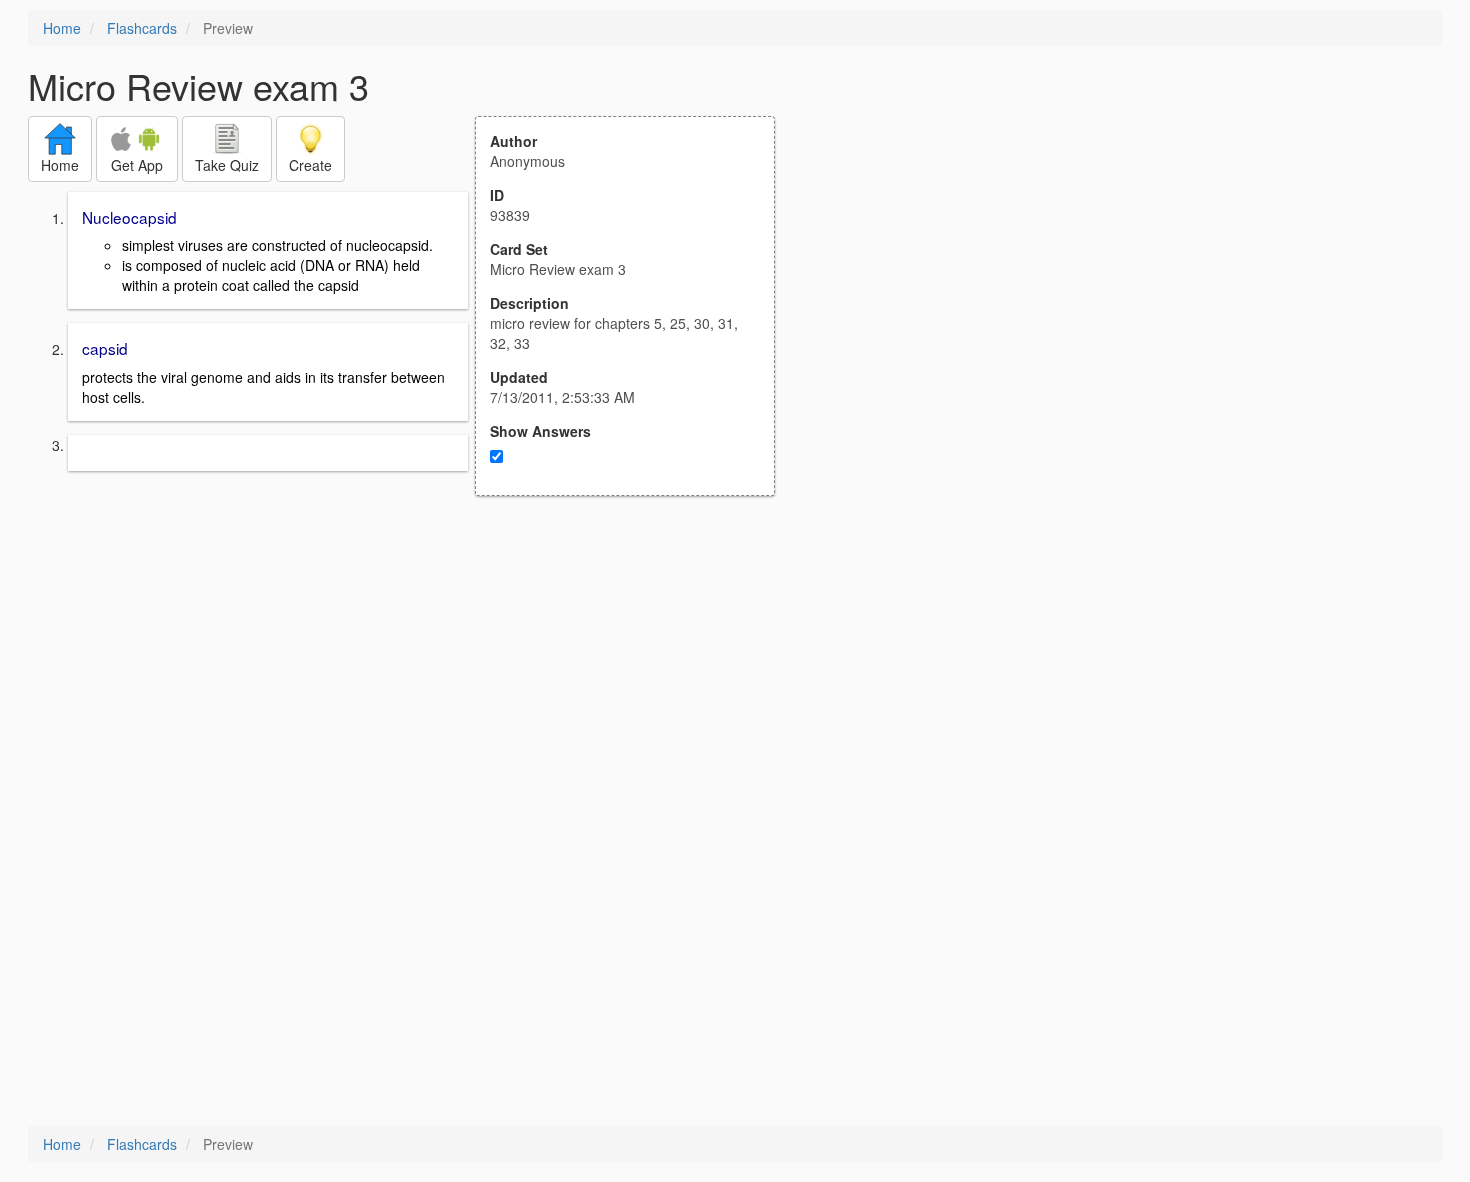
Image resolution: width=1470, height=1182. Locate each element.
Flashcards (142, 28)
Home (62, 28)
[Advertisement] (636, 692)
